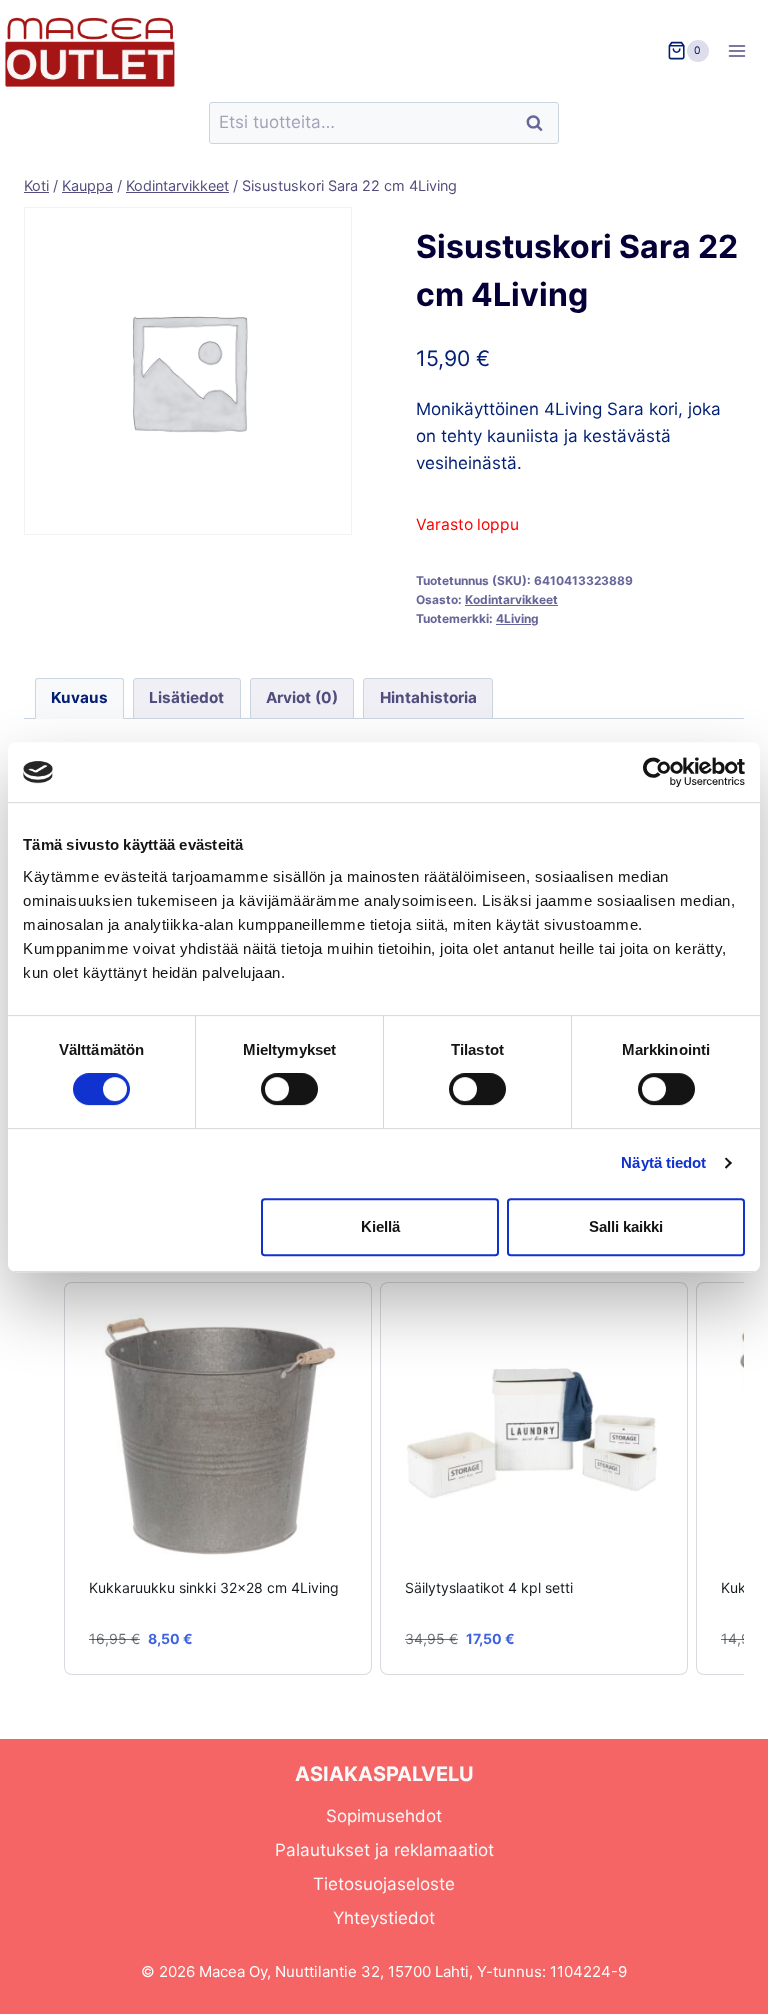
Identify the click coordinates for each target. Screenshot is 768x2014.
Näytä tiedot (663, 1162)
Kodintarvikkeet (511, 599)
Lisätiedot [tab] (186, 697)
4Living (517, 618)
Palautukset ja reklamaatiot (384, 1850)
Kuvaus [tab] (79, 697)
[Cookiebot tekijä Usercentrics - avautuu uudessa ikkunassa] (657, 772)
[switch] (289, 1089)
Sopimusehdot (384, 1816)
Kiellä (380, 1226)
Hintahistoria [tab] (428, 697)
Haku (540, 123)
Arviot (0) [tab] (302, 697)
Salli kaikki (626, 1226)
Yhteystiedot (384, 1918)
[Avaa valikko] (743, 50)
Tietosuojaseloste (384, 1884)
